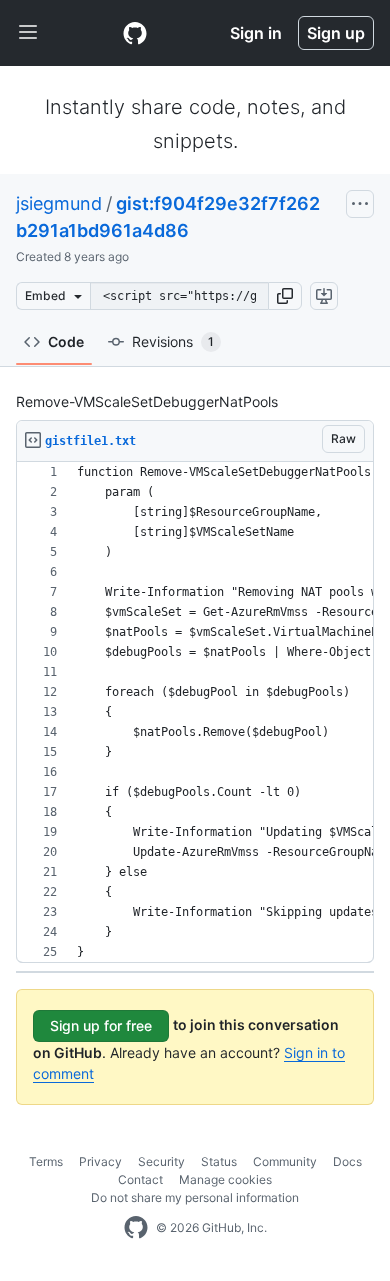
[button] (285, 296)
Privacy (100, 1161)
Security (161, 1161)
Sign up (336, 33)
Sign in (256, 33)
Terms (46, 1161)
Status (219, 1161)
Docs (347, 1161)
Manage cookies (225, 1179)
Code (66, 341)
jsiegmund (59, 203)
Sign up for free (101, 1025)
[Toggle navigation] (28, 33)
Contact (140, 1179)
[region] (195, 712)
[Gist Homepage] (135, 33)
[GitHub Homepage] (136, 1228)
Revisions (173, 341)
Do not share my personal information (195, 1197)
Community (285, 1161)
